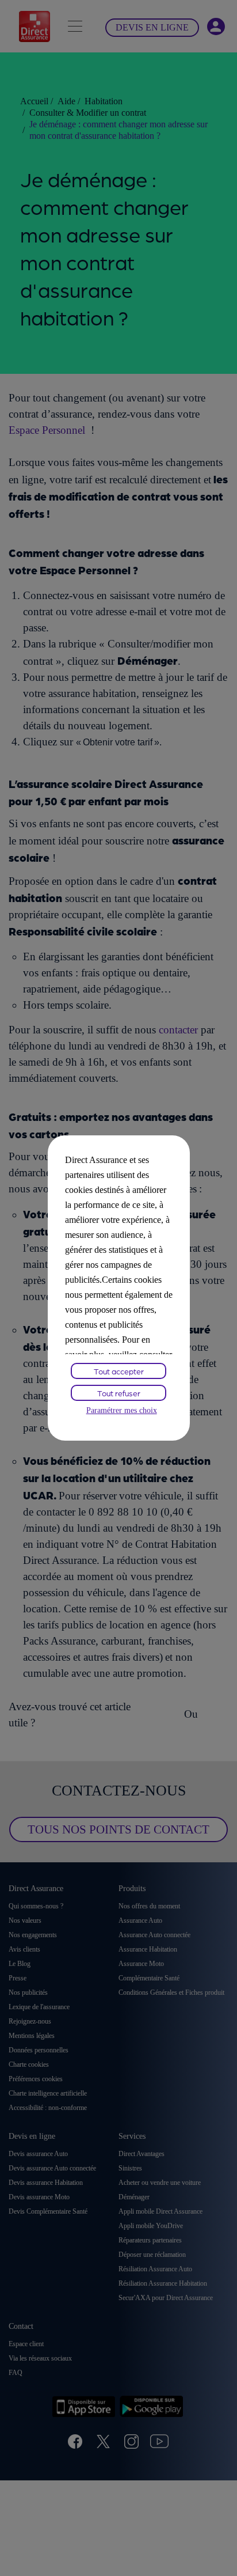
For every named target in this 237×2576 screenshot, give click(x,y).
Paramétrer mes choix (122, 1410)
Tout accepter (119, 1371)
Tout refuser (119, 1393)
